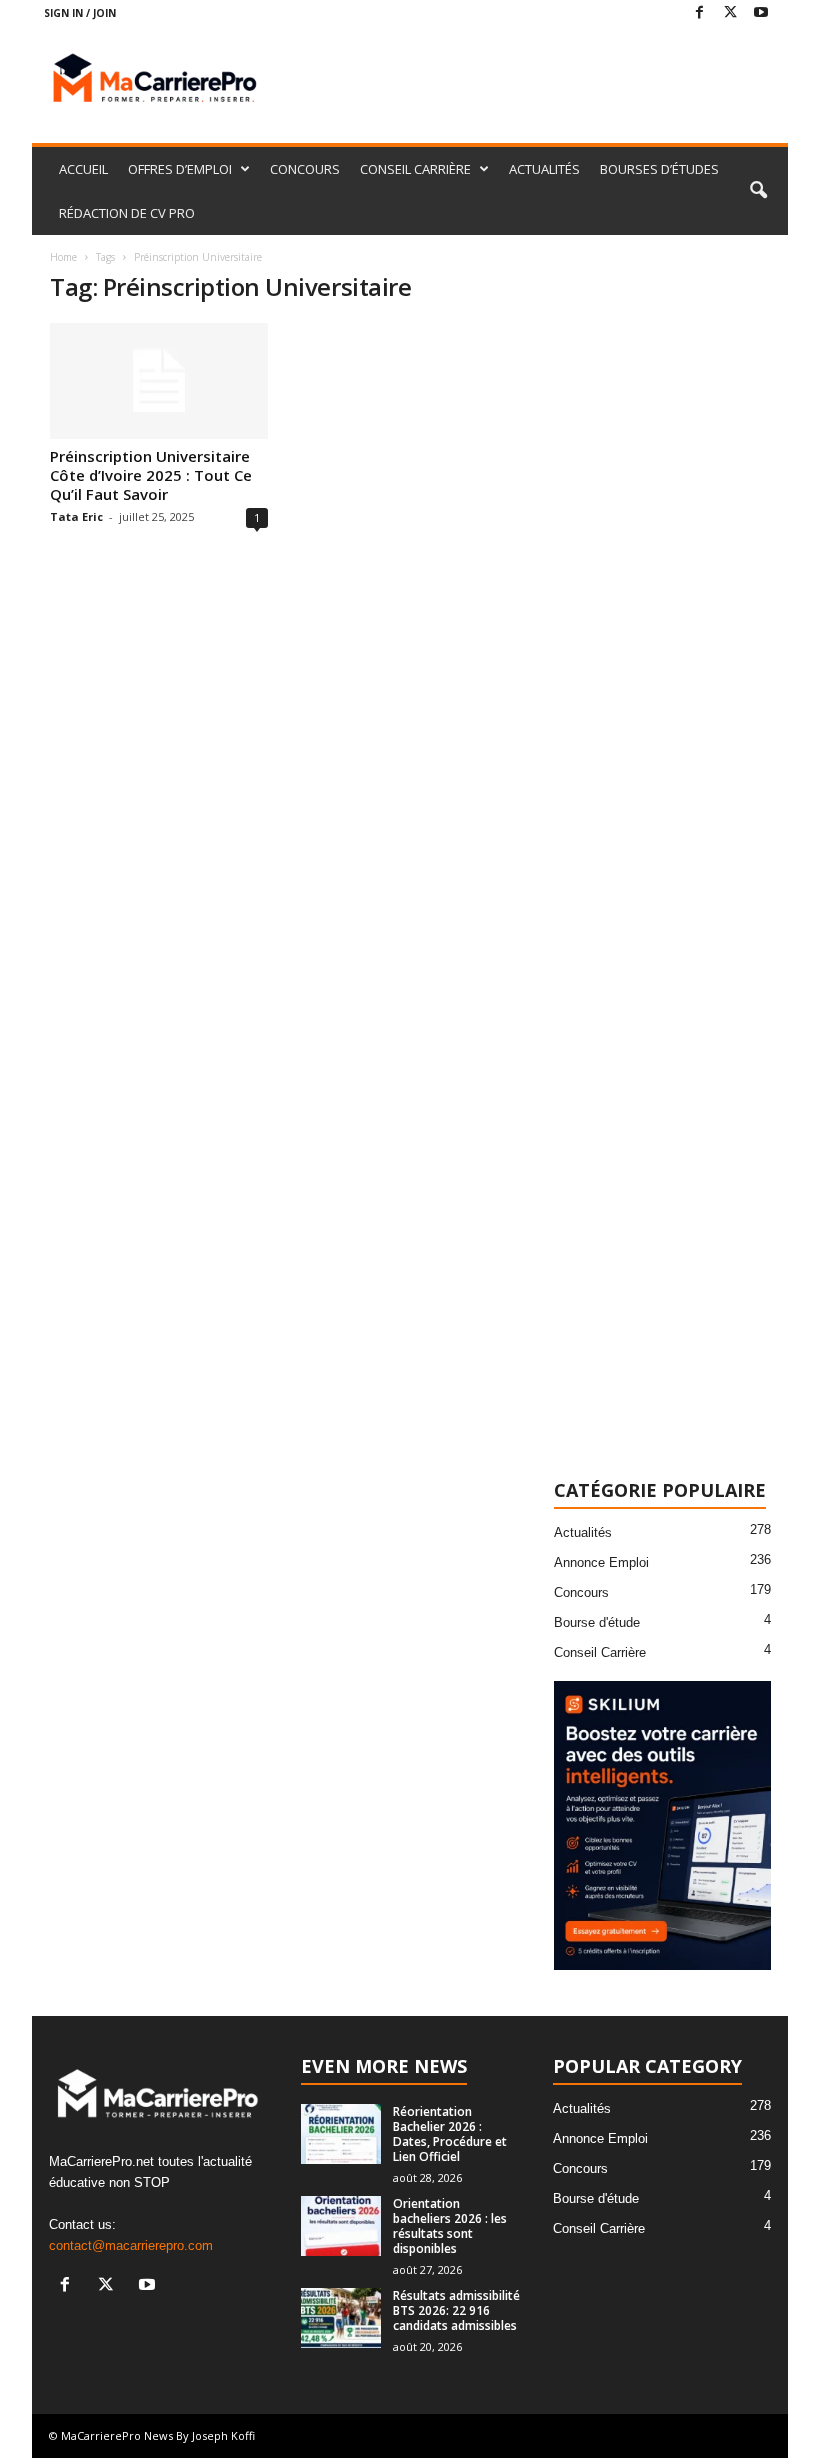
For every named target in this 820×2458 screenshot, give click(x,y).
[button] (758, 191)
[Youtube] (761, 13)
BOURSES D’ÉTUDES (659, 169)
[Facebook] (699, 13)
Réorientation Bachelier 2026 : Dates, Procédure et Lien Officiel (450, 2134)
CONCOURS (305, 169)
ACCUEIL (83, 169)
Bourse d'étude (597, 1622)
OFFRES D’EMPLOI (180, 169)
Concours (581, 1592)
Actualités (583, 1532)
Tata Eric (76, 516)
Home (63, 257)
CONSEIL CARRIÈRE (415, 169)
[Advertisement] (534, 80)
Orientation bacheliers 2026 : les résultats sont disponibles (450, 2226)
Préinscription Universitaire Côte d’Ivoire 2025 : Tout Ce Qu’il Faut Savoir (151, 475)
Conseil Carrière (600, 1652)
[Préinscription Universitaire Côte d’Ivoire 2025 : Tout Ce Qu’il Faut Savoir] (159, 381)
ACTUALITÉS (544, 169)
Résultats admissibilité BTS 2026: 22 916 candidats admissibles (456, 2310)
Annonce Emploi (601, 1562)
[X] (730, 13)
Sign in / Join (80, 13)
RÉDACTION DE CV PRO (127, 213)
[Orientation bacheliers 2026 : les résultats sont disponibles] (341, 2226)
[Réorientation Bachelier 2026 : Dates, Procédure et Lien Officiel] (341, 2134)
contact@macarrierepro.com (131, 2245)
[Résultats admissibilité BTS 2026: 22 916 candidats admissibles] (341, 2318)
